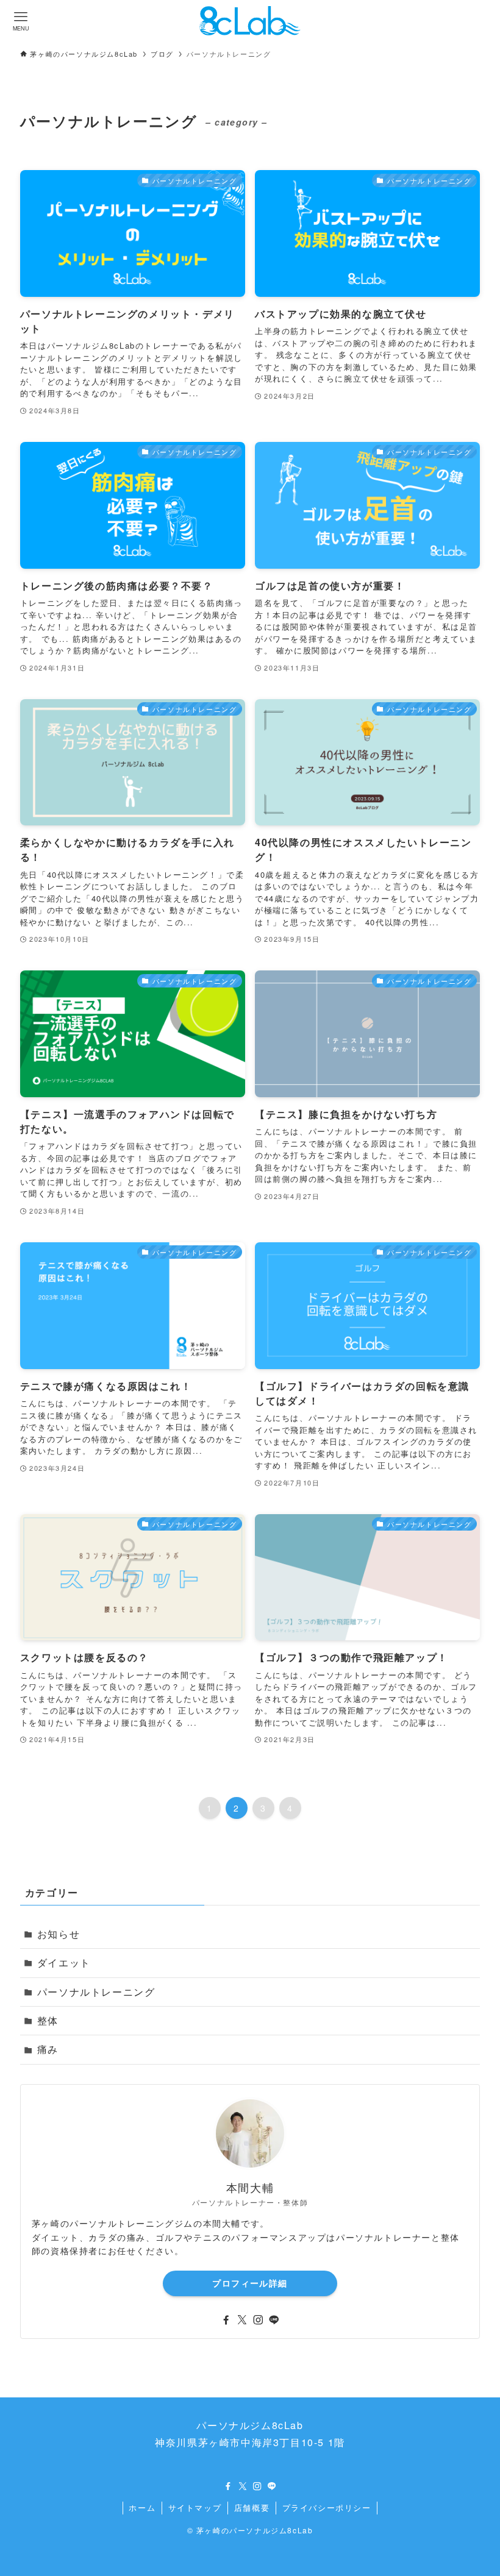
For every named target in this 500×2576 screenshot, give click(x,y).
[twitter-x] (242, 2320)
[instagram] (258, 2320)
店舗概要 (252, 2507)
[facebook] (226, 2320)
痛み (48, 2049)
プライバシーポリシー (327, 2507)
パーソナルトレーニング (96, 1992)
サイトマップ (195, 2507)
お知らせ (59, 1934)
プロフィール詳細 (250, 2283)
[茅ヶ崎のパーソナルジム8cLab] (250, 21)
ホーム (142, 2507)
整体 (48, 2020)
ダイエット (64, 1962)
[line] (274, 2320)
